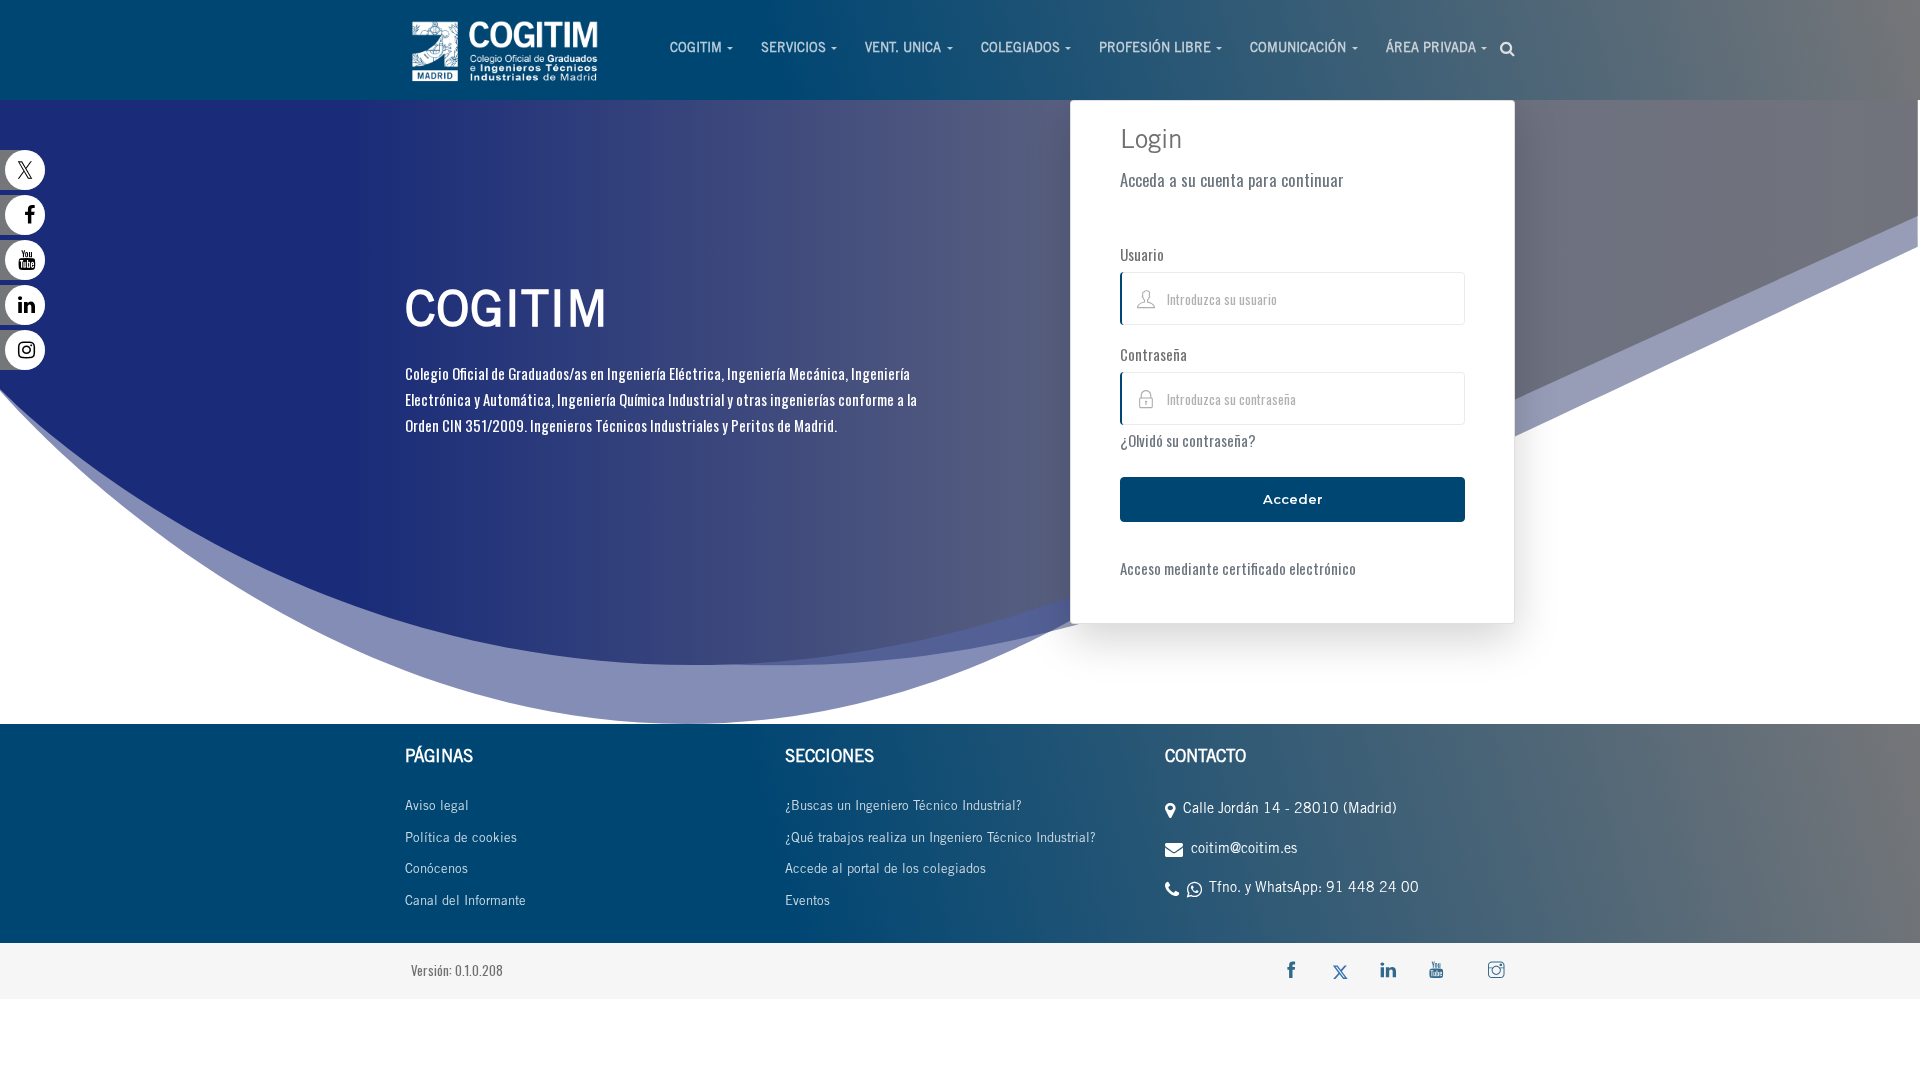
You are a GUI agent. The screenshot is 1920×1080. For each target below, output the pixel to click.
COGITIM (696, 49)
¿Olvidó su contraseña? (1188, 440)
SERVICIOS (793, 49)
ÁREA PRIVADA (1431, 49)
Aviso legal (437, 807)
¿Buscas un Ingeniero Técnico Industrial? (903, 807)
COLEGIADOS (1020, 49)
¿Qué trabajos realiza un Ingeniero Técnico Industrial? (940, 839)
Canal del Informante (465, 902)
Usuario (1142, 254)
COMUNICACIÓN (1298, 49)
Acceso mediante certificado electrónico (1238, 568)
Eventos (807, 902)
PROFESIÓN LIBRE (1155, 49)
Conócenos (436, 870)
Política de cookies (461, 839)
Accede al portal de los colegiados (885, 870)
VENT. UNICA (903, 49)
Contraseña (1153, 354)
